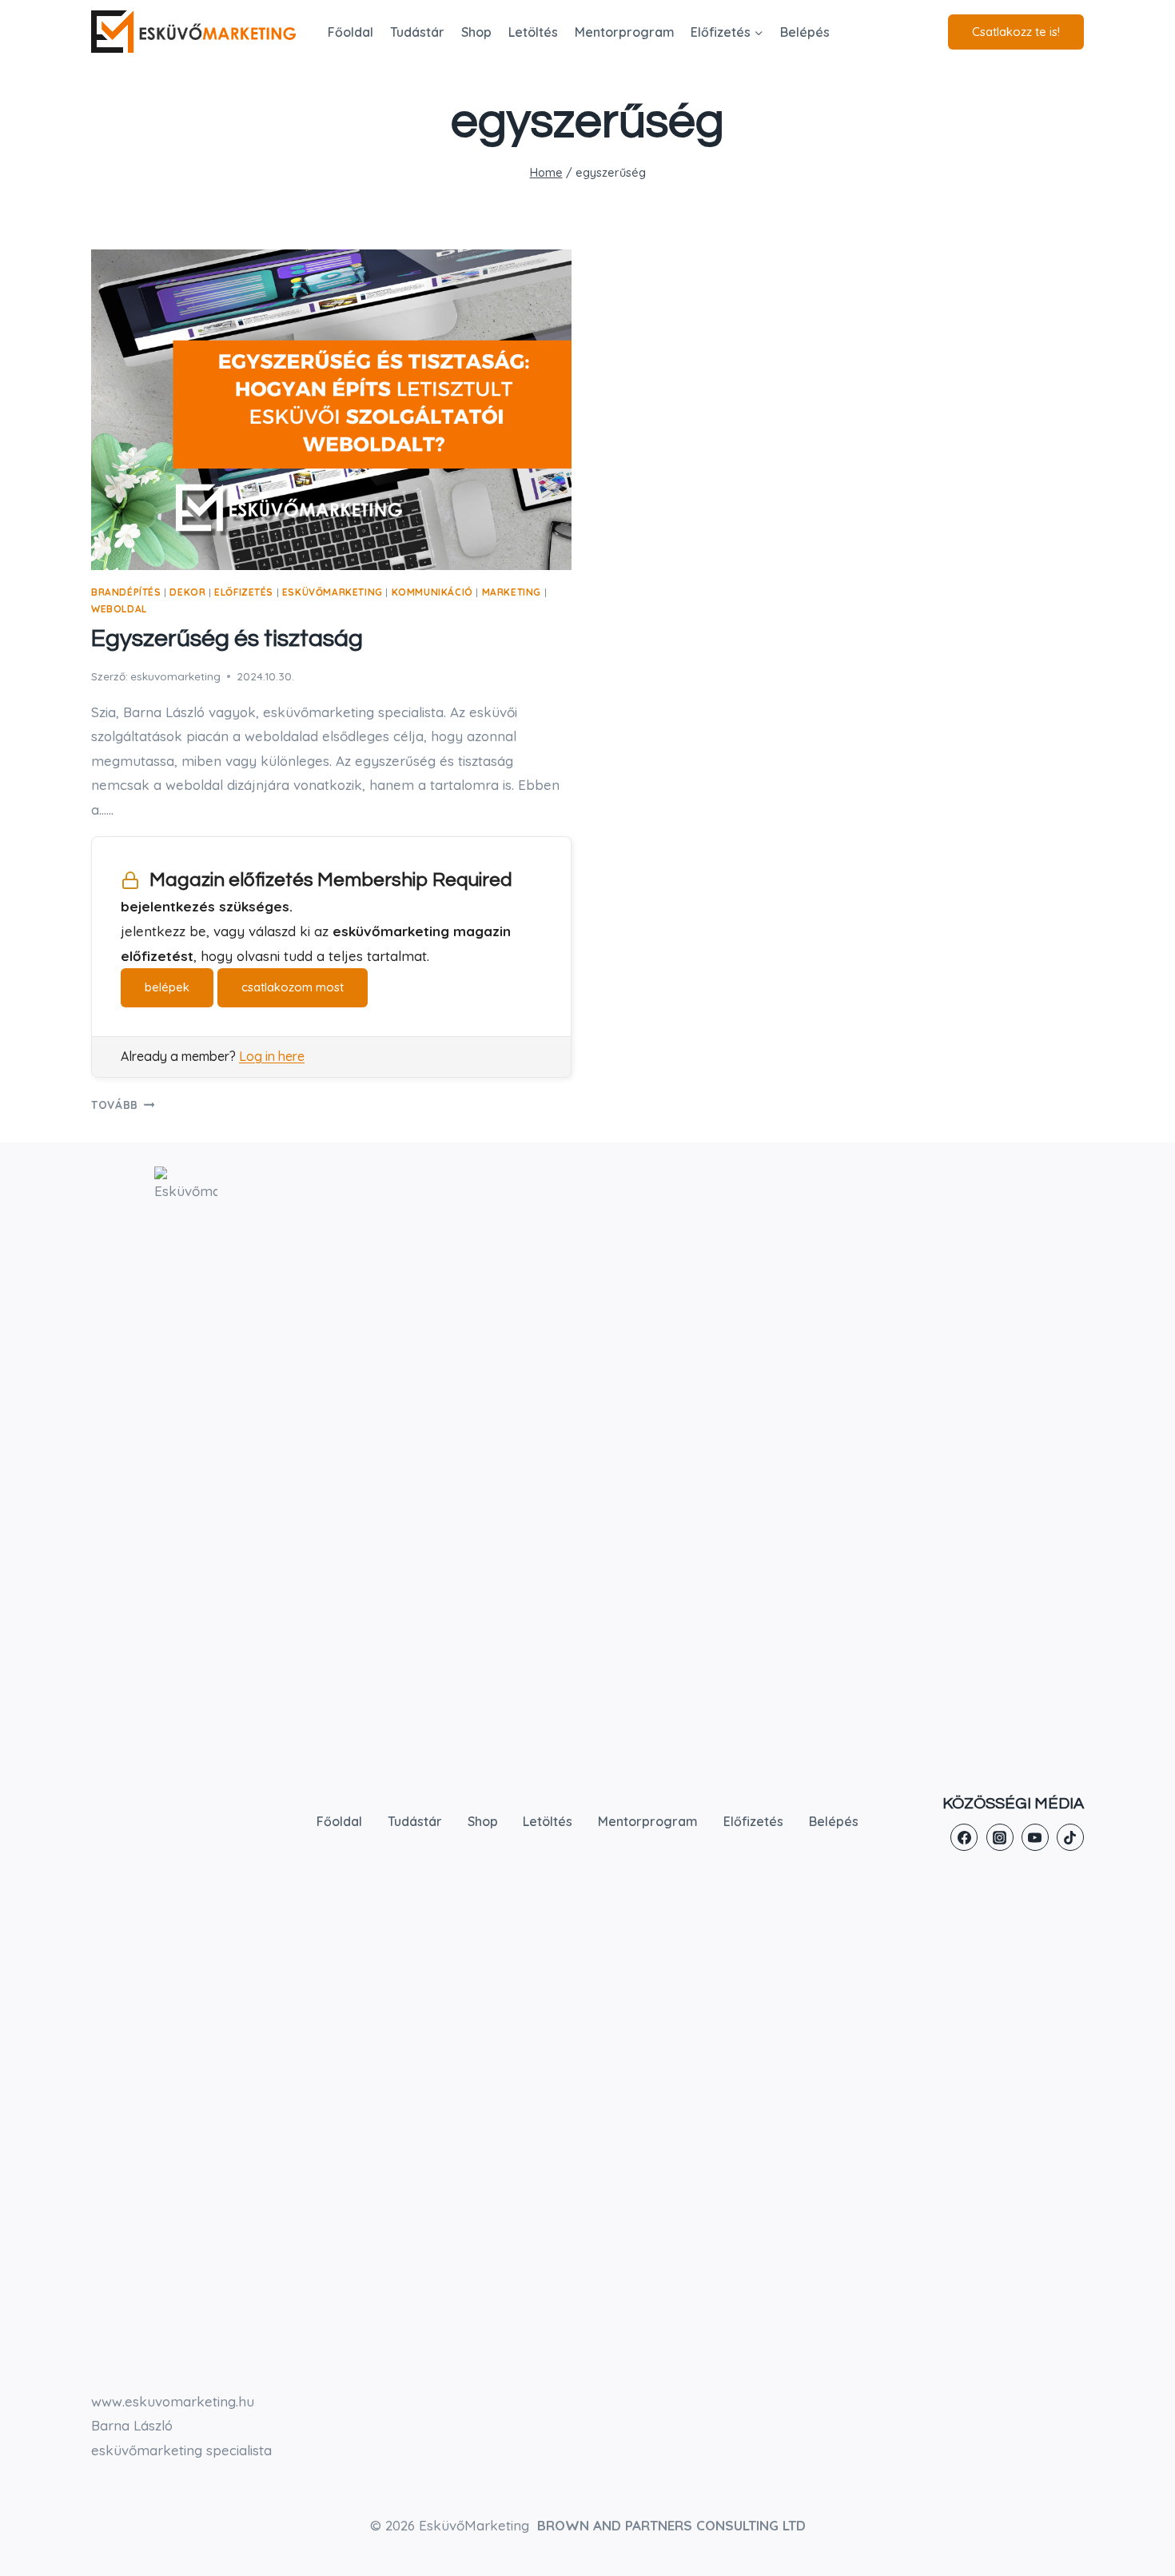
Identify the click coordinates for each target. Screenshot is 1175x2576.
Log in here (272, 1056)
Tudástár (417, 32)
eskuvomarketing (175, 676)
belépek (167, 987)
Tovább (123, 1105)
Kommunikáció (432, 592)
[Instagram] (1000, 1837)
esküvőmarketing (333, 592)
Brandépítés (126, 592)
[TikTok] (1070, 1837)
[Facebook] (964, 1837)
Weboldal (119, 609)
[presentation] (331, 410)
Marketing (512, 592)
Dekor (187, 592)
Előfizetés (244, 592)
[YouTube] (1035, 1837)
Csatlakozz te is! (1016, 32)
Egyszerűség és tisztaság (227, 638)
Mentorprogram (625, 32)
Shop (476, 32)
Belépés (805, 32)
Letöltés (533, 32)
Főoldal (351, 32)
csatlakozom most (293, 987)
